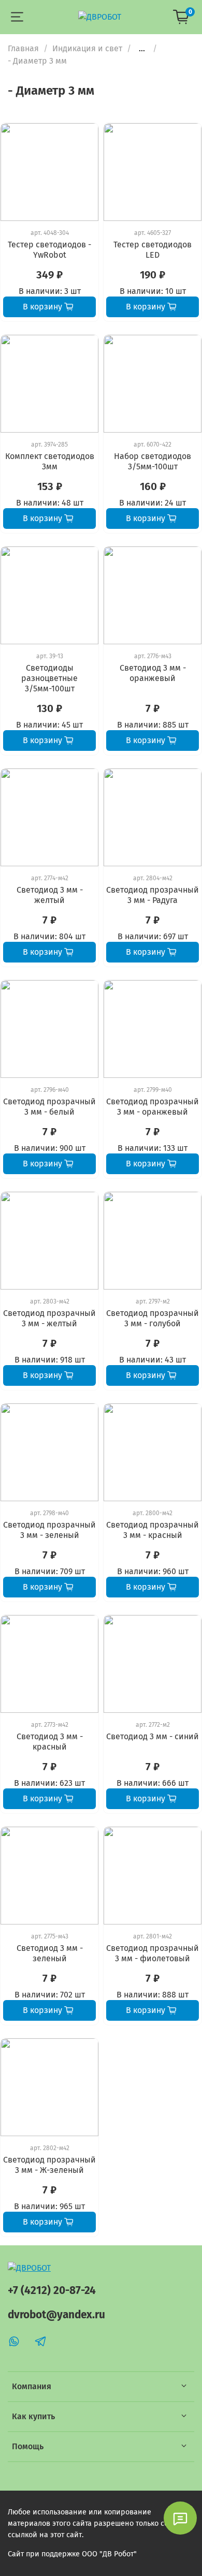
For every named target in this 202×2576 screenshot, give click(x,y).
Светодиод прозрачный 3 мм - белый (49, 1107)
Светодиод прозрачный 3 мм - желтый (49, 1318)
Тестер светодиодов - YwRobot (49, 250)
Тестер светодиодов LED (153, 250)
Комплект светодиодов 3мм (50, 461)
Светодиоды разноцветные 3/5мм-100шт (49, 678)
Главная (23, 48)
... (142, 49)
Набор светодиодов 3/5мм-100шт (153, 461)
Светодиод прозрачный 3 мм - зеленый (49, 1530)
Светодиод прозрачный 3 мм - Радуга (153, 895)
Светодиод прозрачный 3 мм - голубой (153, 1318)
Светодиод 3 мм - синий (153, 1736)
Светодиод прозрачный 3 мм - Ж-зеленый (49, 2165)
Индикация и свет (87, 48)
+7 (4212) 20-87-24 (52, 2291)
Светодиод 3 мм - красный (50, 1742)
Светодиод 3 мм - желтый (50, 895)
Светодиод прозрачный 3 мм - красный (153, 1530)
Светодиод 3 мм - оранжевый (153, 673)
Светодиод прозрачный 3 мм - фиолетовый (153, 1953)
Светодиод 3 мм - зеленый (50, 1953)
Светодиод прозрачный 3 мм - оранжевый (153, 1107)
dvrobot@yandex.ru (56, 2315)
